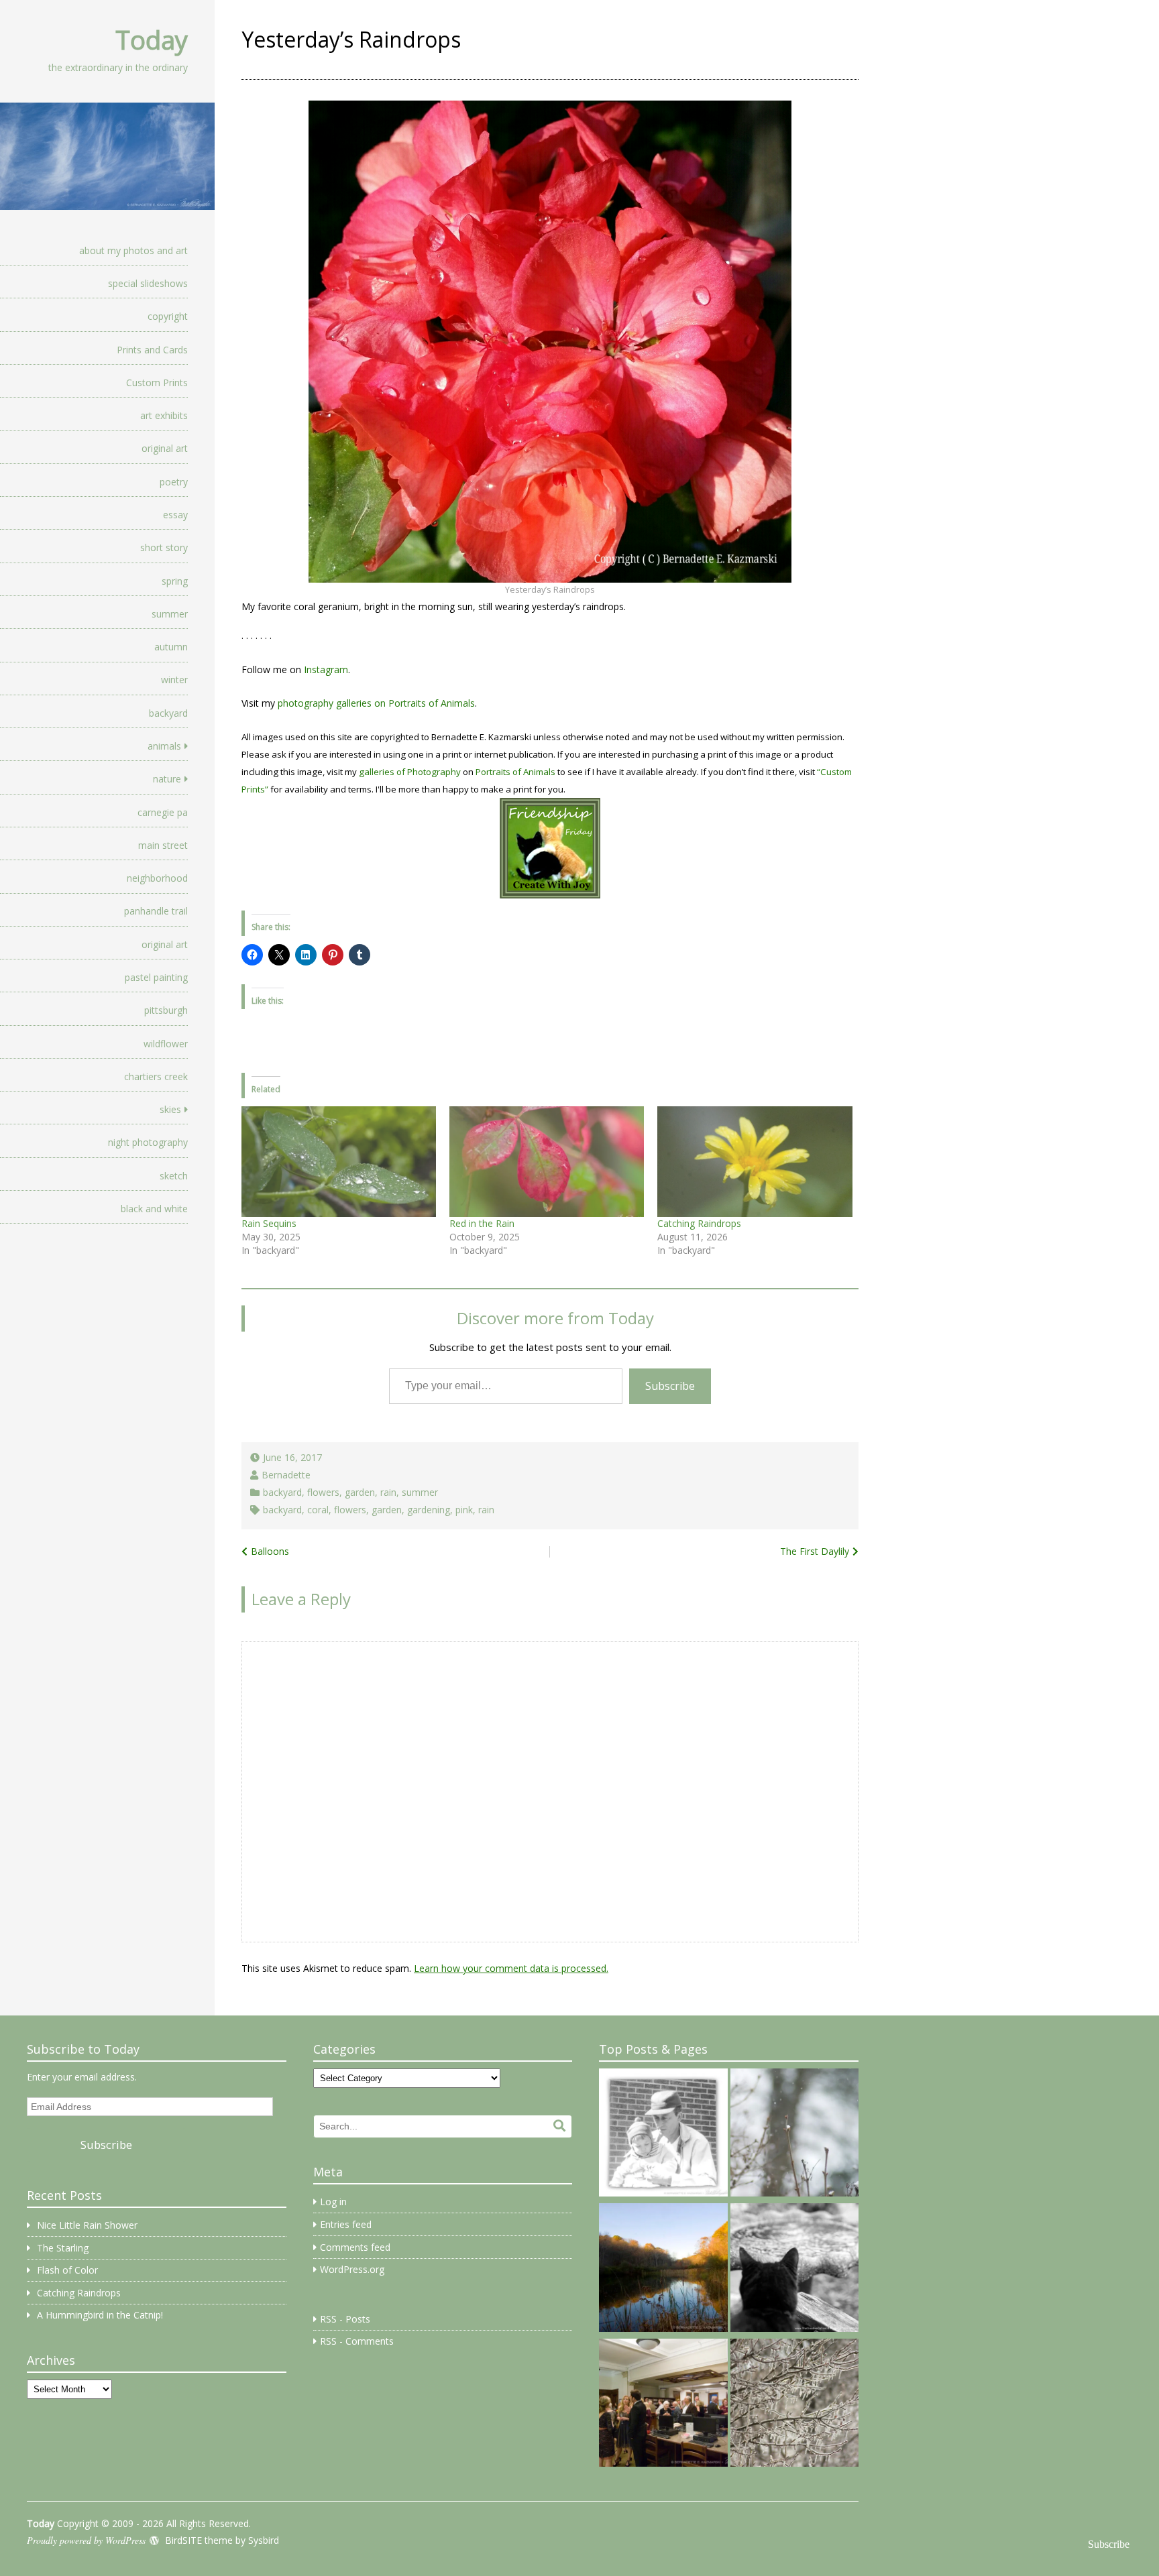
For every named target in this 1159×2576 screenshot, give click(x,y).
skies (170, 1109)
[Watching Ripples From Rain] (794, 2270)
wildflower (166, 1044)
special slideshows (148, 283)
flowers (323, 1492)
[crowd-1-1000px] (663, 2405)
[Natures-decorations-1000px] (794, 2405)
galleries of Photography (410, 772)
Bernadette (286, 1475)
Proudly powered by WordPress (86, 2540)
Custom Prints (157, 383)
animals (164, 746)
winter (174, 680)
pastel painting (156, 977)
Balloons (270, 1551)
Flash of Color (67, 2270)
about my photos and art (133, 250)
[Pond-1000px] (663, 2270)
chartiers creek (156, 1076)
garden (360, 1492)
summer (170, 614)
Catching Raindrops (699, 1223)
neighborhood (157, 878)
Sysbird (264, 2540)
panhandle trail (156, 911)
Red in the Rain (482, 1223)
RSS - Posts (345, 2319)
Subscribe (670, 1386)
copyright (168, 316)
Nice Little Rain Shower (87, 2225)
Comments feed (355, 2247)
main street (163, 845)
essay (175, 515)
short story (164, 547)
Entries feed (346, 2224)
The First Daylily (815, 1551)
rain (388, 1492)
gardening (429, 1510)
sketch (174, 1176)
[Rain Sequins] (339, 1162)
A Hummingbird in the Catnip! (100, 2315)
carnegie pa (163, 812)
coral (318, 1510)
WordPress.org (352, 2269)
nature (167, 779)
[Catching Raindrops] (755, 1162)
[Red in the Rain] (547, 1162)
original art (165, 448)
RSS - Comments (357, 2341)
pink (464, 1510)
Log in (333, 2202)
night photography (148, 1142)
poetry (174, 482)
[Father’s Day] (663, 2135)
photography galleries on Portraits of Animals (376, 703)
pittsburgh (166, 1010)
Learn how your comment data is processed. (511, 1968)
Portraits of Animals (515, 772)
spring (175, 581)
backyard (168, 713)
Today (152, 40)
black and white (154, 1209)
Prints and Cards (152, 350)
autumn (171, 647)
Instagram (326, 669)
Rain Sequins (269, 1223)
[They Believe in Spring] (794, 2135)
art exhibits (164, 415)
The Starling (63, 2248)
